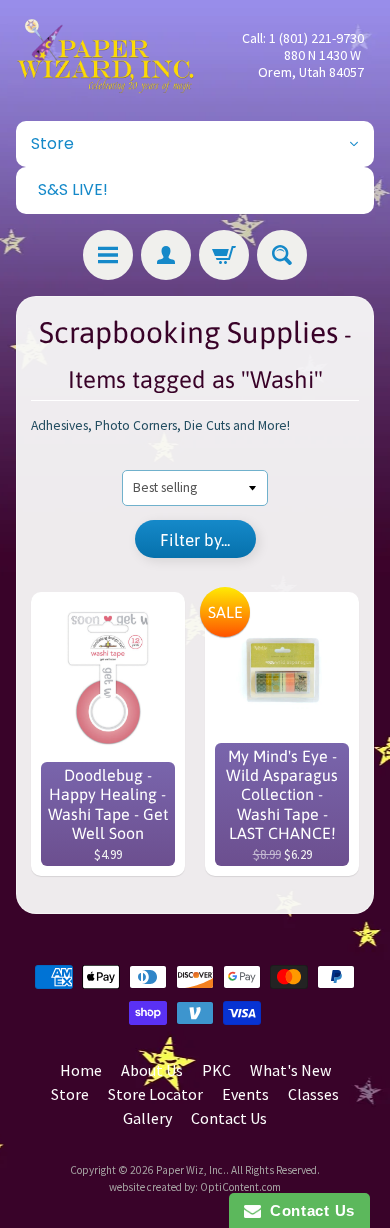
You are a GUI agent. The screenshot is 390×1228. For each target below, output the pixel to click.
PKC (216, 1070)
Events (245, 1094)
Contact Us (229, 1118)
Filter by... (195, 540)
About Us (152, 1070)
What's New (290, 1070)
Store (70, 1094)
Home (81, 1070)
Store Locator (155, 1094)
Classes (313, 1094)
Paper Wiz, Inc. (191, 1170)
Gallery (147, 1118)
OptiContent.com (240, 1187)
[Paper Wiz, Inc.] (105, 55)
